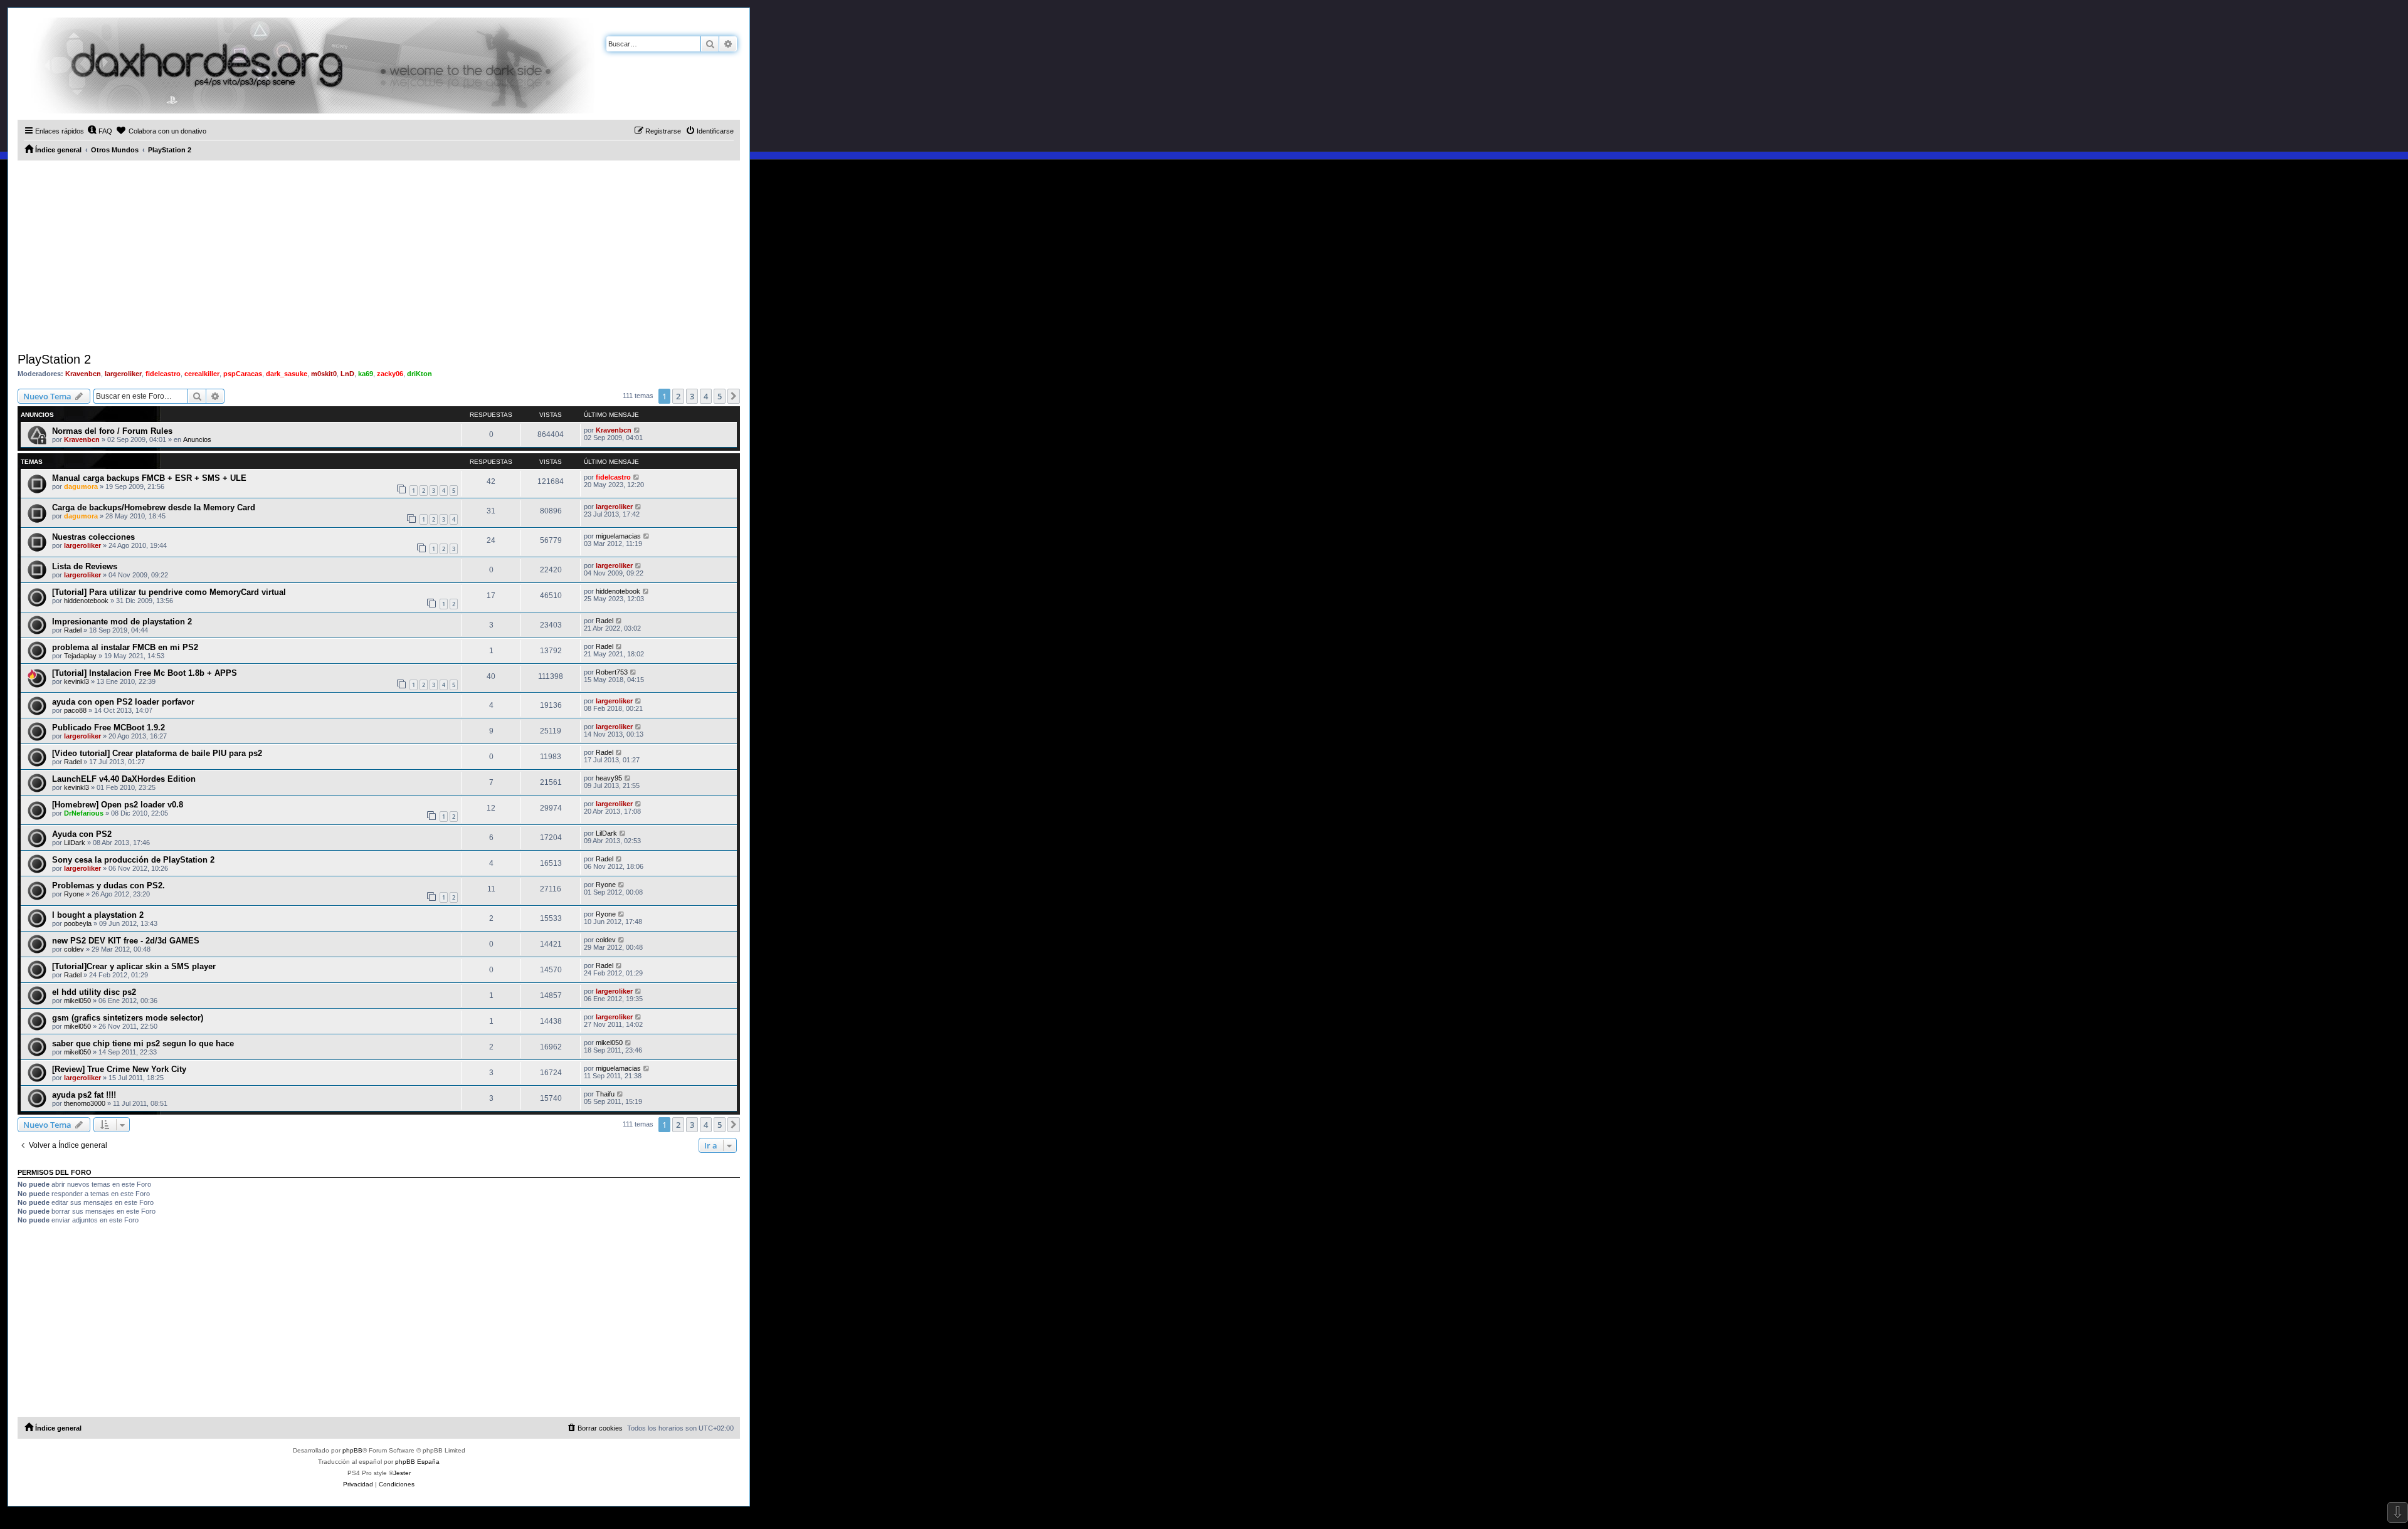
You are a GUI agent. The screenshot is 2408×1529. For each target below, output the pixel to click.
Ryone (74, 894)
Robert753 (612, 672)
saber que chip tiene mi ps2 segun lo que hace (143, 1043)
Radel (73, 630)
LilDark (75, 843)
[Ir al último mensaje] (637, 430)
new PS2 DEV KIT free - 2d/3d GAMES (126, 941)
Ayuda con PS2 (82, 834)
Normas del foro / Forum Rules (112, 431)
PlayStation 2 (54, 359)
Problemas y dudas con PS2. (108, 885)
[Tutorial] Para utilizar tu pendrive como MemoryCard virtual (169, 592)
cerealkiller (202, 374)
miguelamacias (618, 536)
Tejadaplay (80, 656)
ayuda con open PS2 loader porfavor (123, 702)
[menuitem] (100, 131)
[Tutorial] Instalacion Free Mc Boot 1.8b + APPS (145, 673)
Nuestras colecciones (93, 537)
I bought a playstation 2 (98, 915)
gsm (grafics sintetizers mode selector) (128, 1018)
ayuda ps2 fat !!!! (84, 1095)
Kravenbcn (83, 374)
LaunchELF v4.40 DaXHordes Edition (124, 779)
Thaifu (605, 1094)
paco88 (75, 710)
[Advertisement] (379, 255)
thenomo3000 (85, 1103)
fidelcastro (163, 374)
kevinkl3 (77, 681)
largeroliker (123, 374)
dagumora (81, 486)
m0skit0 (324, 374)
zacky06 (390, 374)
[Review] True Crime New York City (119, 1069)
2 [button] (678, 396)
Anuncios (197, 439)
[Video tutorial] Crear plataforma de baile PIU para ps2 (157, 753)
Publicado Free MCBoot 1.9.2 (108, 728)
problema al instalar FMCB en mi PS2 (125, 647)
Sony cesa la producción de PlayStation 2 (133, 860)
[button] (734, 396)
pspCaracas (243, 374)
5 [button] (720, 396)
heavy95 (609, 778)
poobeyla (78, 923)
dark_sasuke (287, 374)
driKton (420, 374)
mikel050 (77, 1001)
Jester (402, 1473)
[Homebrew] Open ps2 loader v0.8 (118, 805)
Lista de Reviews (85, 566)
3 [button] (692, 396)
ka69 (366, 374)
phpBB (352, 1450)
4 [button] (706, 396)
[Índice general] (306, 66)
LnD (347, 374)
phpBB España (417, 1462)
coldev (74, 949)
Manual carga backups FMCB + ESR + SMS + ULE (149, 478)
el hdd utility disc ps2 (94, 992)
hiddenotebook (86, 601)
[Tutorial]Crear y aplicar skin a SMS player (134, 966)
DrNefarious (84, 813)
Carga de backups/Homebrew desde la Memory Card (154, 507)
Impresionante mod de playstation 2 (122, 622)
